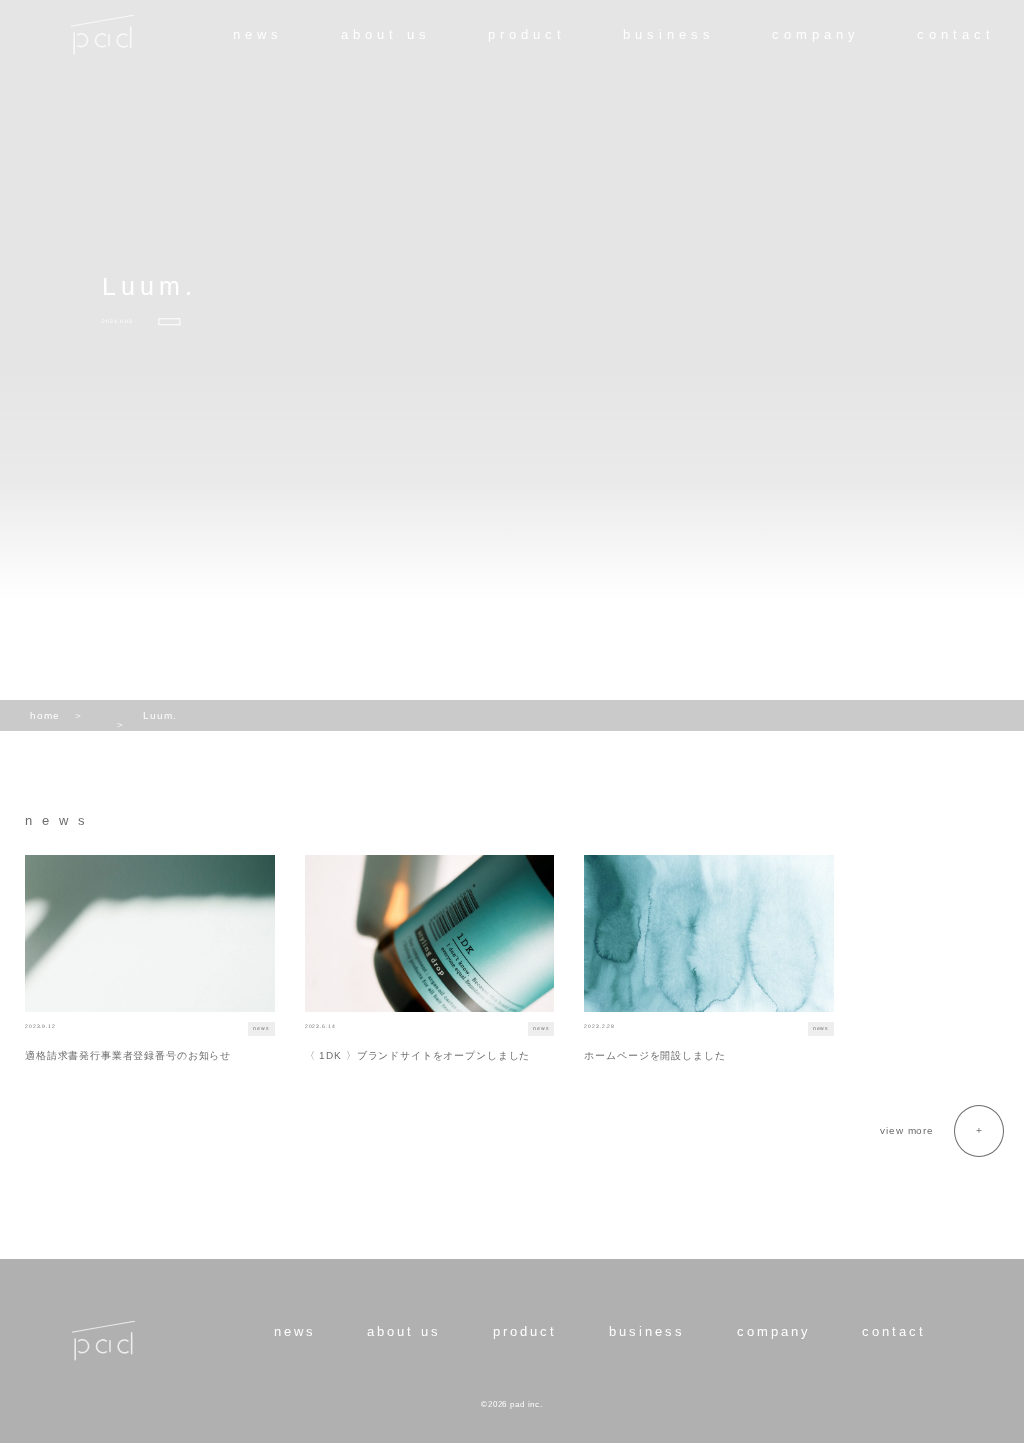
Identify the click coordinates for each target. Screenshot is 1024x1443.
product (527, 35)
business (669, 35)
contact (956, 35)
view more (907, 1130)
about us (386, 35)
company (816, 35)
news (258, 35)
